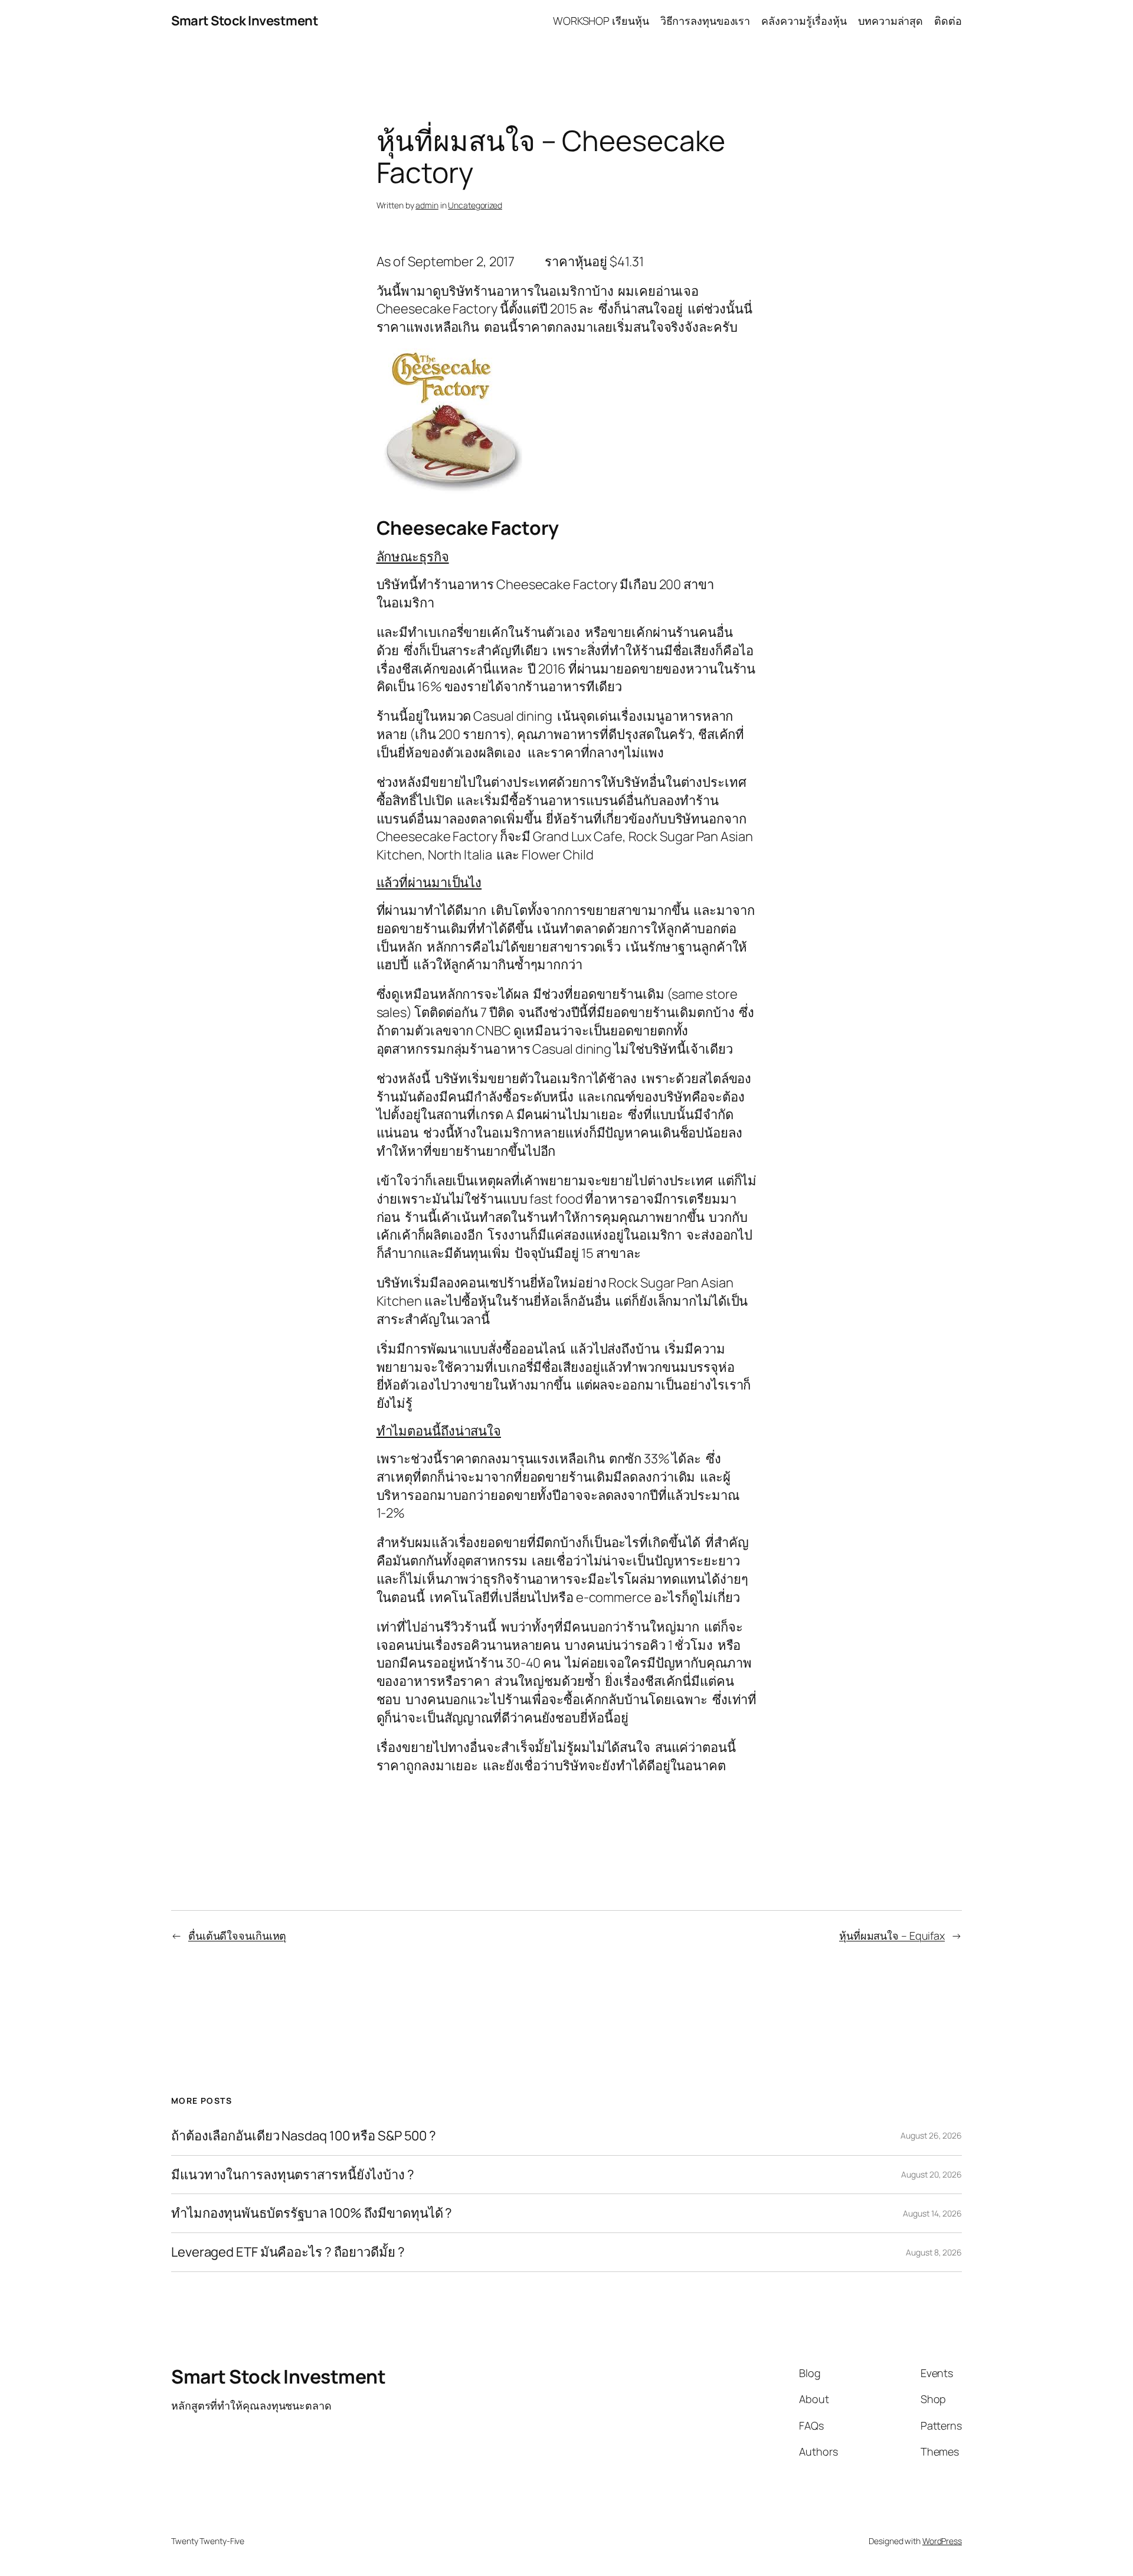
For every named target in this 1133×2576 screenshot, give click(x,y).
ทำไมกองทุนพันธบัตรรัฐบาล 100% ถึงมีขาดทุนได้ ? (312, 2213)
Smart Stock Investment (245, 21)
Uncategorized (475, 205)
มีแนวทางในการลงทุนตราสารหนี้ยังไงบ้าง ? (293, 2175)
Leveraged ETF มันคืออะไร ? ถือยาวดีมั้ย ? (288, 2252)
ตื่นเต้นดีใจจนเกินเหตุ (237, 1936)
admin (427, 205)
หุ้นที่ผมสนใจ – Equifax (892, 1936)
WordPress (942, 2541)
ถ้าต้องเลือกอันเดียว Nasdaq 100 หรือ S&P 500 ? (304, 2136)
